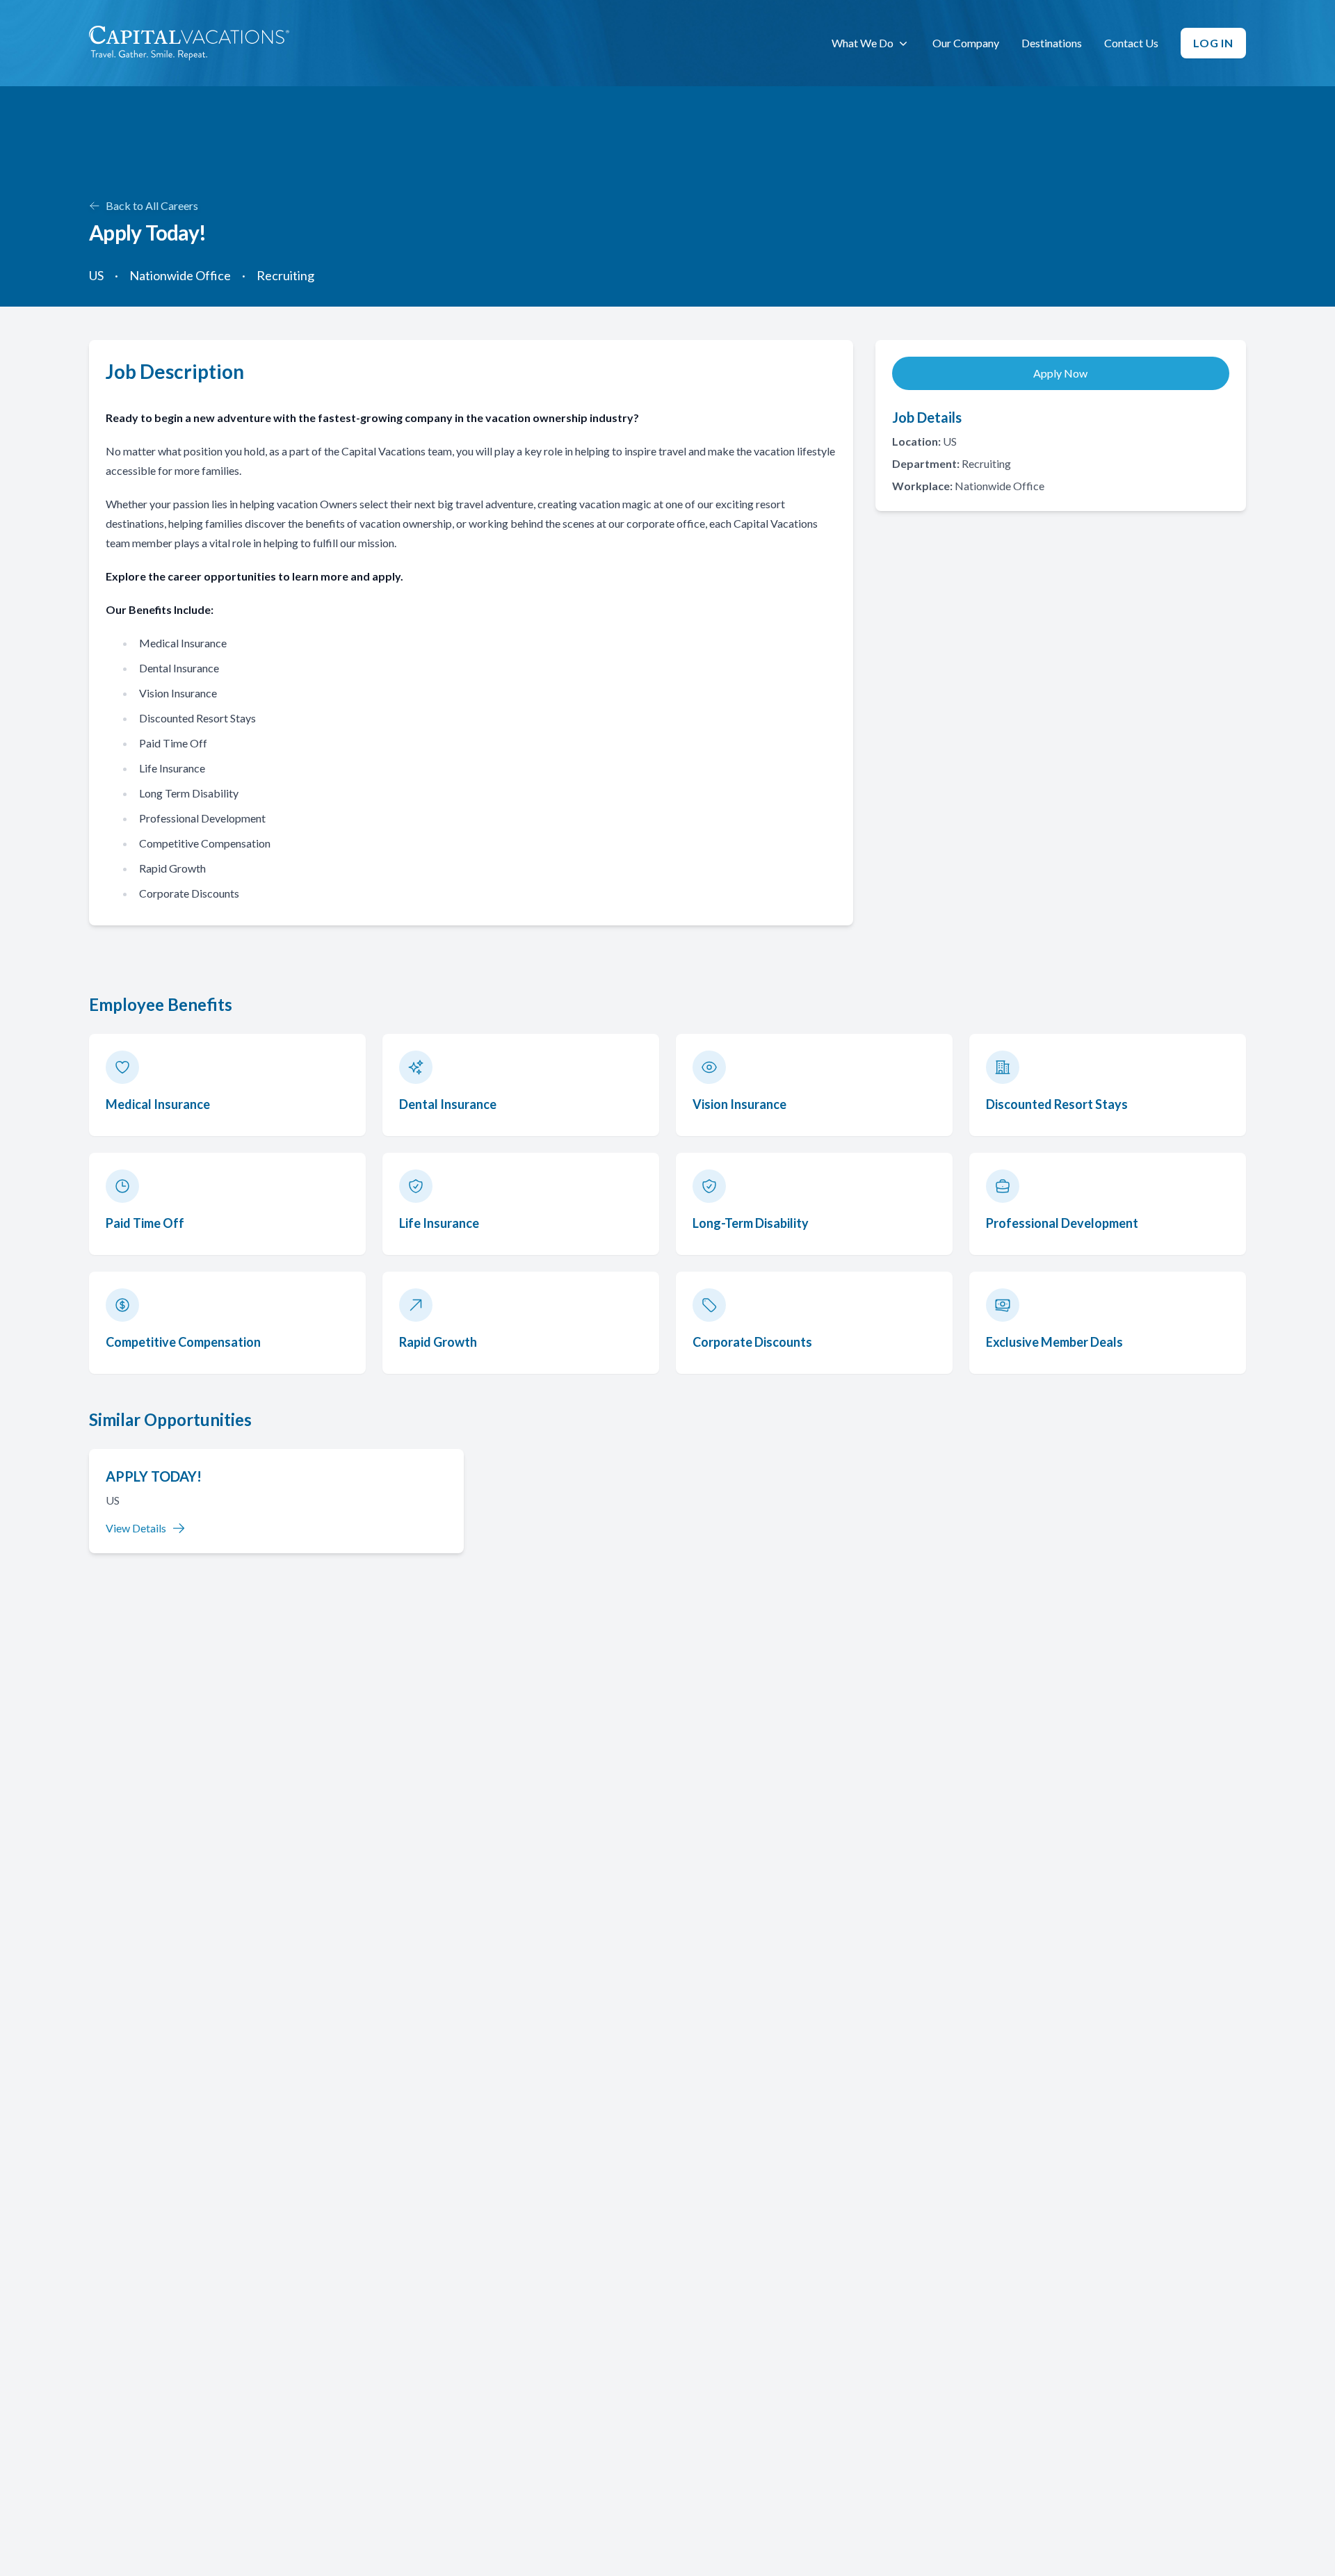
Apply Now (1060, 373)
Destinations (1052, 43)
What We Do (863, 43)
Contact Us (1131, 43)
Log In (1213, 43)
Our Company (966, 43)
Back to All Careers (152, 205)
